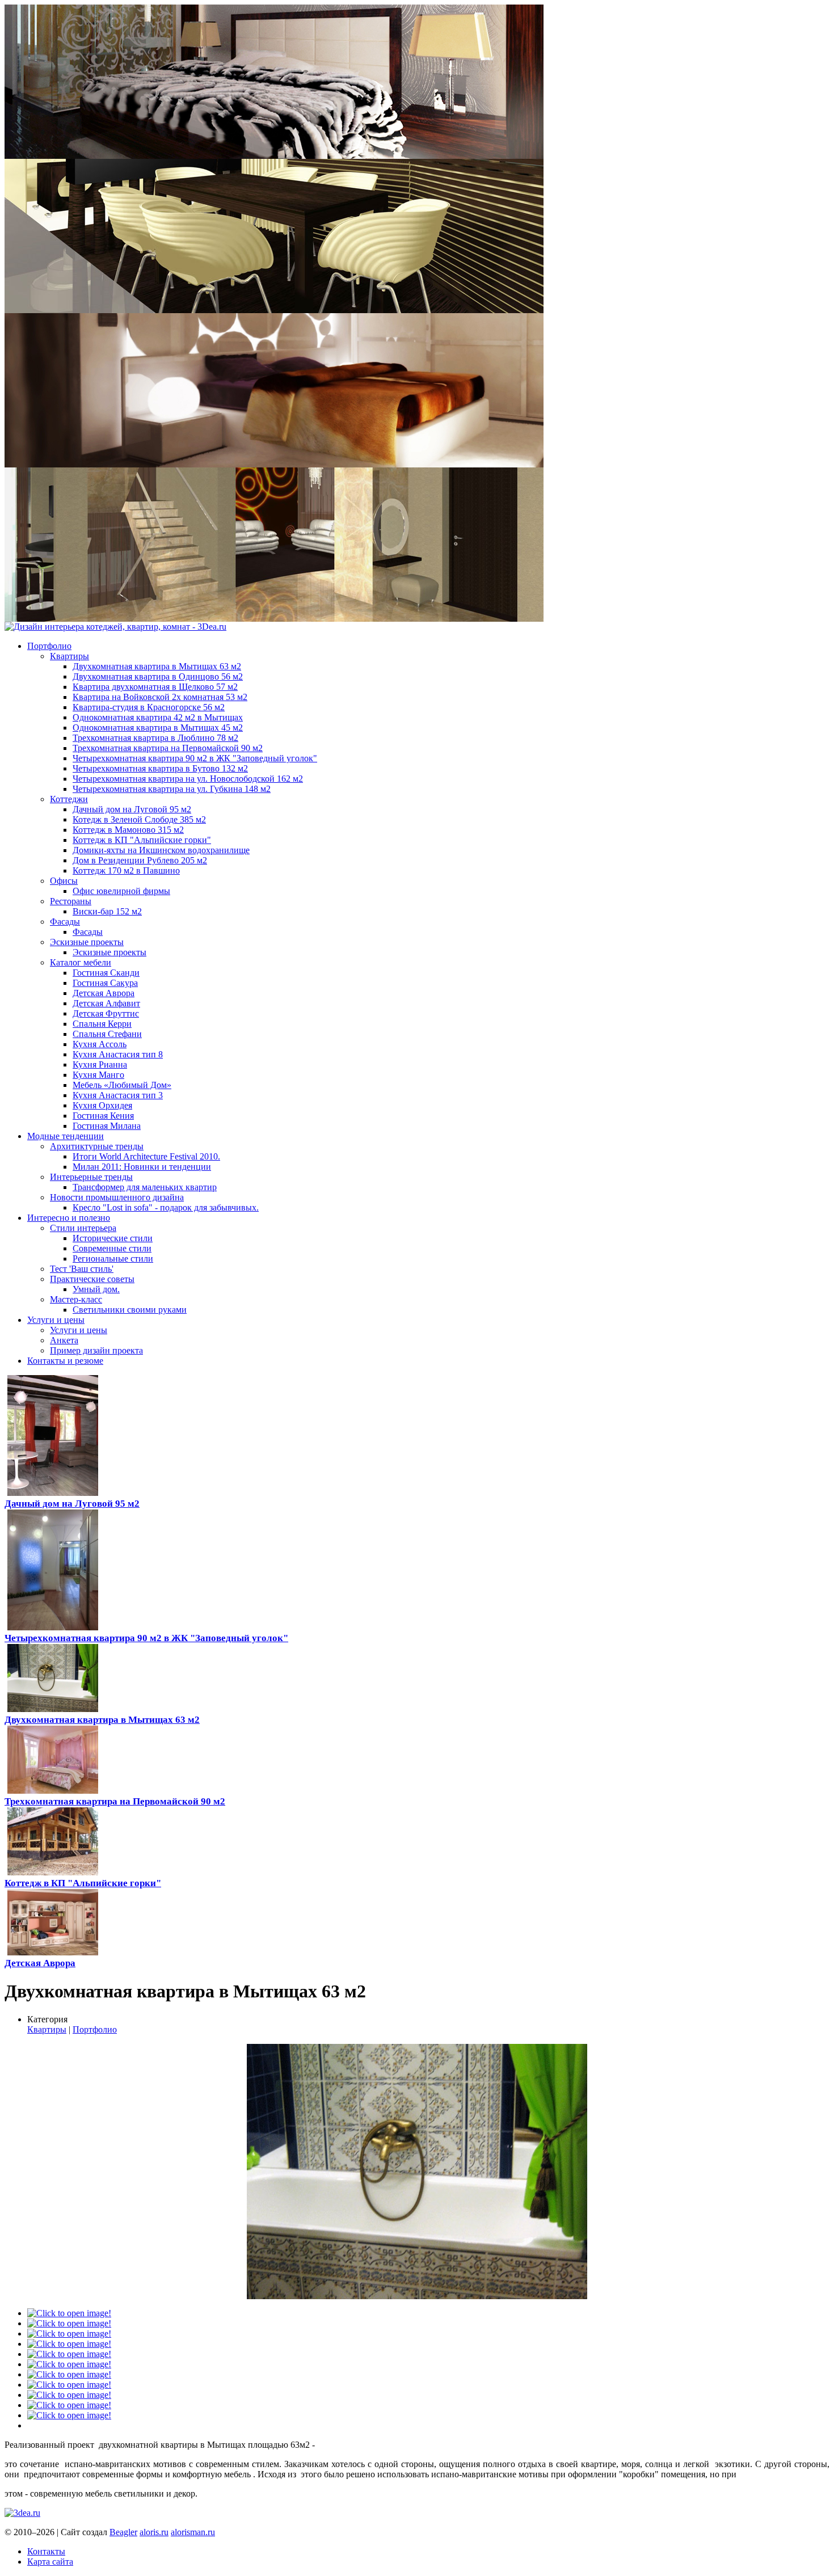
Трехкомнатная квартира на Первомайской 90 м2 (115, 1801)
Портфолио (95, 2029)
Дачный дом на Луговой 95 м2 (72, 1504)
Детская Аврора (40, 1963)
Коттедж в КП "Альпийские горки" (83, 1883)
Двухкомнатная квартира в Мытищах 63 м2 (102, 1720)
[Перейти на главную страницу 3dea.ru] (115, 627)
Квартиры (47, 2029)
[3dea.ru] (22, 2513)
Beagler (123, 2532)
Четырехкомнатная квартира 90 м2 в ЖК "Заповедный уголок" (146, 1638)
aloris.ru (154, 2532)
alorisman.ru (193, 2532)
